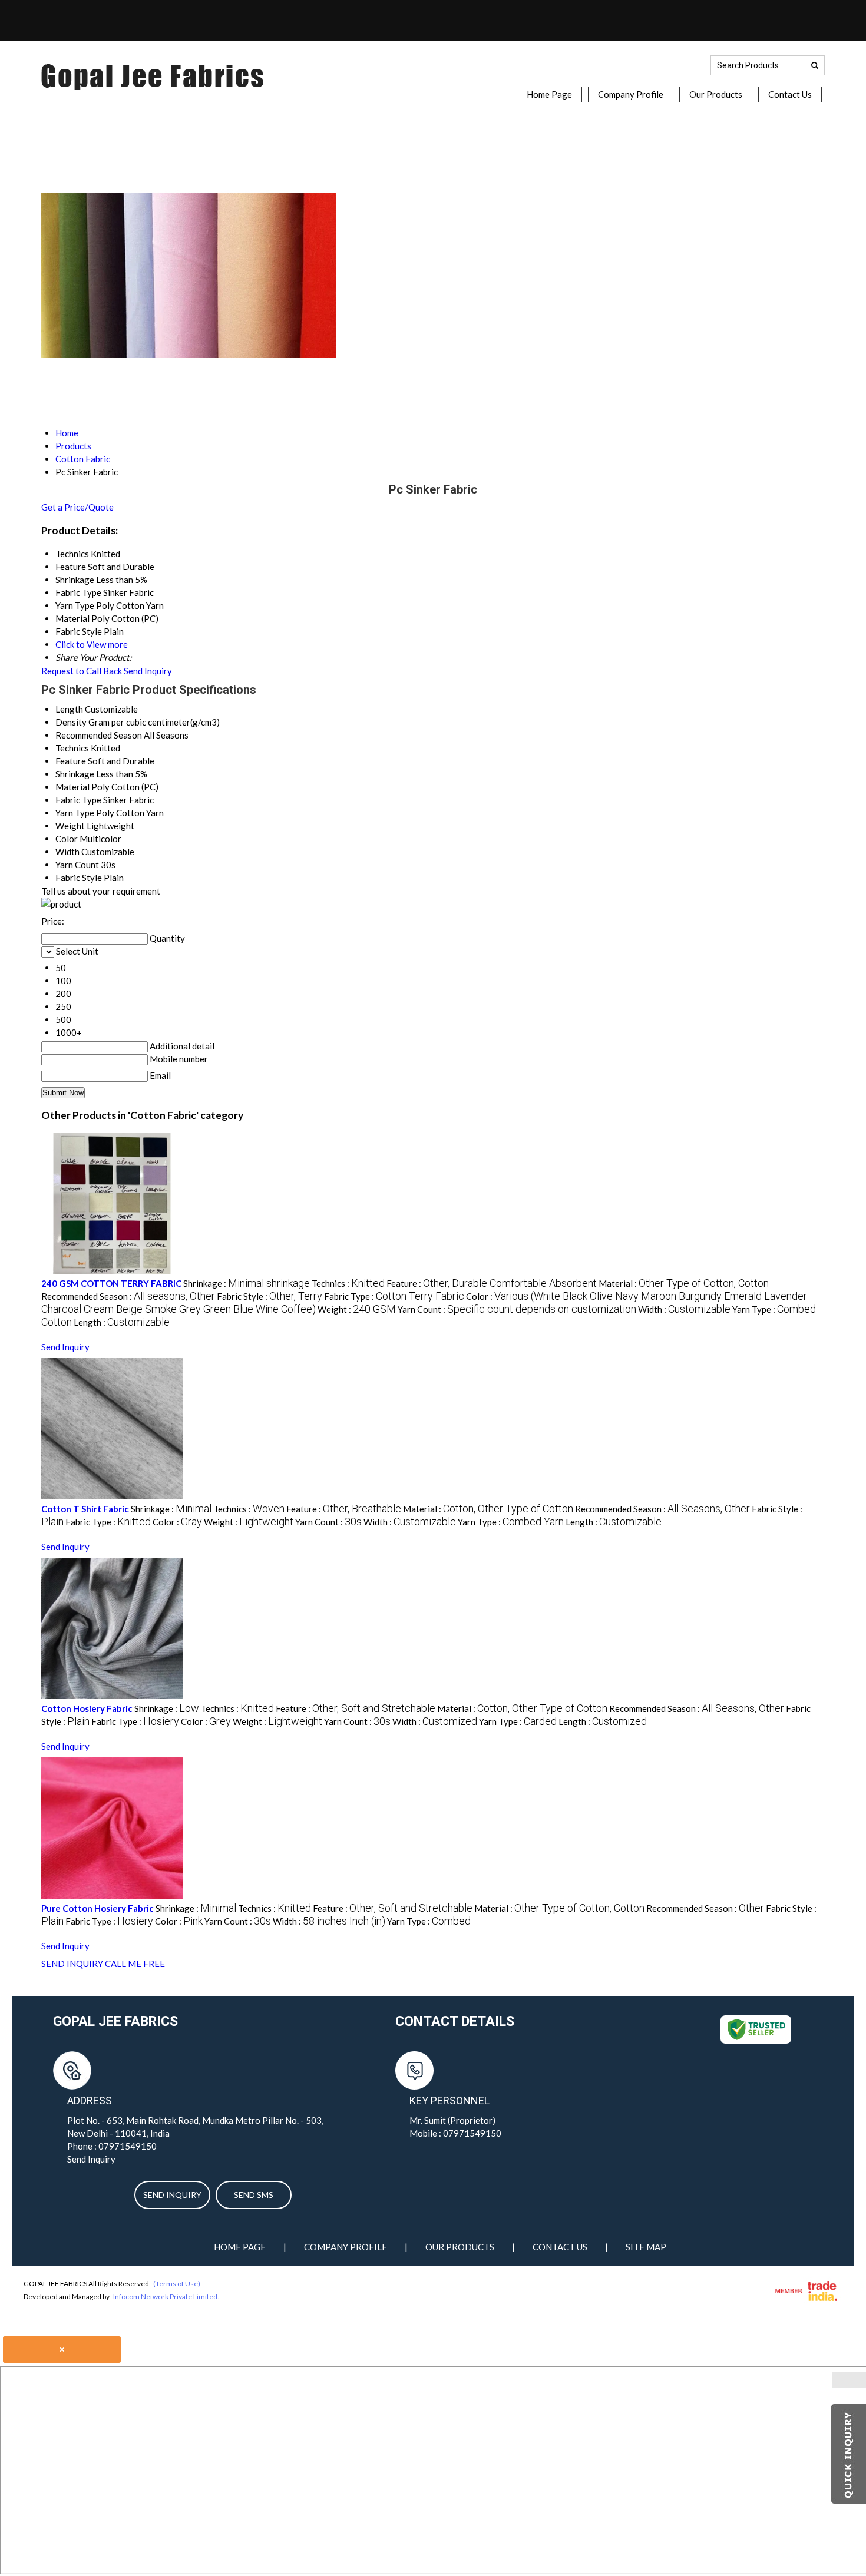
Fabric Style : (270, 1296)
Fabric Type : (394, 1296)
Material (72, 787)
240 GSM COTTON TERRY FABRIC (111, 1283)
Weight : (357, 1309)
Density (71, 722)
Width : (684, 1309)
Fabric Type (78, 800)
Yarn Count (77, 865)
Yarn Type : (511, 1522)
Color (67, 839)
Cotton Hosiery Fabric (87, 1708)
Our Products (716, 94)
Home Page (549, 94)
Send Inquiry (148, 671)
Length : (122, 1322)
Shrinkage (75, 774)
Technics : (348, 1283)
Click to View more (92, 644)
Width (67, 852)
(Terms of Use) (177, 2284)
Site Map (646, 2247)
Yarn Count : (517, 1309)
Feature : (492, 1283)
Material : (684, 1283)
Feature (71, 761)
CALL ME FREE (135, 1964)
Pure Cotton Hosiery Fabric (97, 1908)
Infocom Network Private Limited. (166, 2297)
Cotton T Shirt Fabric (85, 1509)
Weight (70, 826)
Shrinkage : (247, 1283)
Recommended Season (99, 735)
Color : (177, 1522)
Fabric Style (79, 878)
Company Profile (631, 94)
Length (69, 709)
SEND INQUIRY (72, 1964)
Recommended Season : (128, 1296)
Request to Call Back (82, 671)
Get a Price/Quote (77, 507)
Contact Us (790, 94)
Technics (72, 748)
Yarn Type (75, 813)
